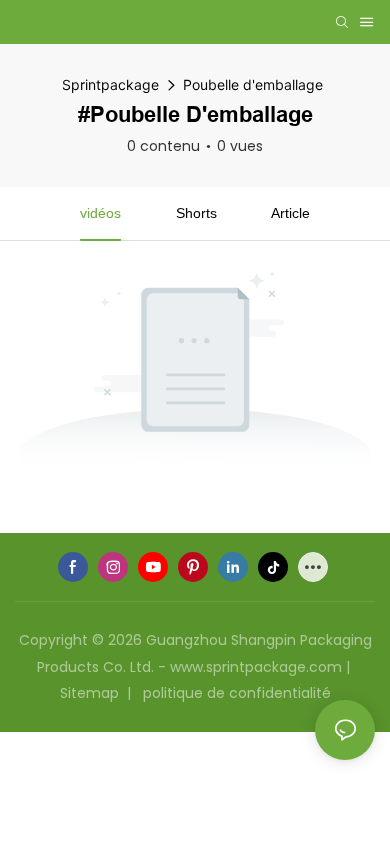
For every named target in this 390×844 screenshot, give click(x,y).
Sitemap (91, 693)
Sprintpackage (110, 84)
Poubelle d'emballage (253, 84)
